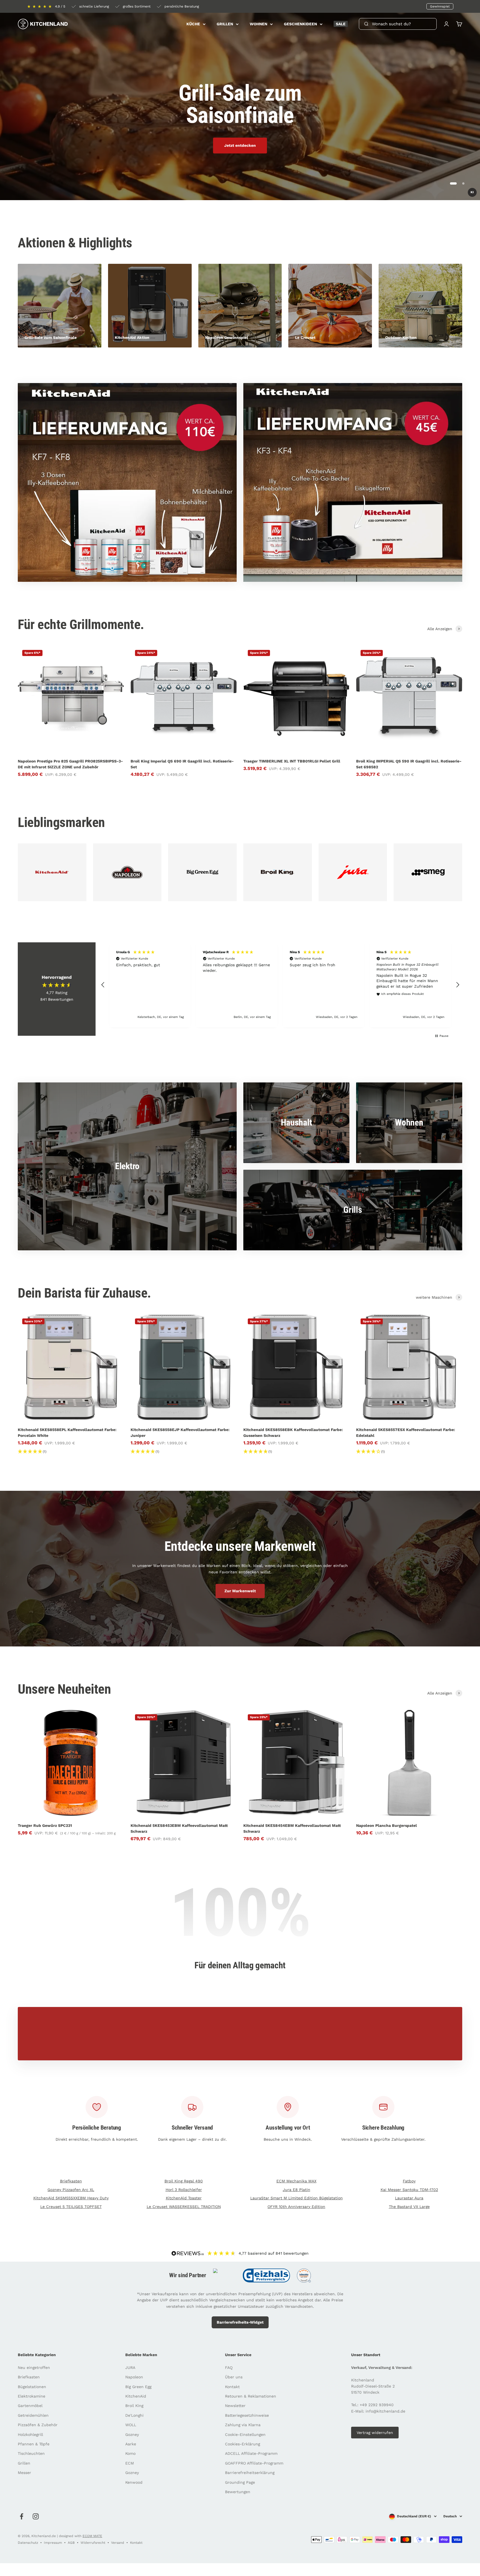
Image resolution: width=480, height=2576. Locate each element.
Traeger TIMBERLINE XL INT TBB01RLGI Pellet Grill (292, 761)
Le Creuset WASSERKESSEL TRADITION (184, 2207)
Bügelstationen (32, 2387)
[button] (103, 985)
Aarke (131, 2444)
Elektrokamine (32, 2396)
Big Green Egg (138, 2387)
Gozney (132, 2435)
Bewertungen (238, 2492)
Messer (24, 2473)
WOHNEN (258, 24)
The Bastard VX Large (409, 2207)
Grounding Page (240, 2482)
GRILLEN (225, 24)
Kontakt (232, 2387)
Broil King (134, 2406)
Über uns (234, 2377)
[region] (280, 985)
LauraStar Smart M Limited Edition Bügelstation (297, 2198)
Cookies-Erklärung (242, 2444)
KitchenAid (136, 2396)
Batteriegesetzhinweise (247, 2415)
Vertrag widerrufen (375, 2433)
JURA (130, 2368)
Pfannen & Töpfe (34, 2444)
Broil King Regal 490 (184, 2181)
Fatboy (409, 2181)
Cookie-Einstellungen (245, 2435)
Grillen (24, 2463)
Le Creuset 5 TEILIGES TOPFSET (71, 2207)
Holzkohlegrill (30, 2435)
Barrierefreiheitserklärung (250, 2473)
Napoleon (134, 2377)
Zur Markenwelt (240, 1591)
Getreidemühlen (33, 2415)
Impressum (53, 2543)
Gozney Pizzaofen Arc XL (71, 2190)
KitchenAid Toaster (184, 2198)
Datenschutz (28, 2543)
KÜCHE (193, 24)
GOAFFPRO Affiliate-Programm (254, 2463)
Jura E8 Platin (297, 2190)
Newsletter (235, 2406)
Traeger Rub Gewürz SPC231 (45, 1825)
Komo (130, 2453)
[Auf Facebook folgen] (22, 2516)
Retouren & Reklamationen (251, 2396)
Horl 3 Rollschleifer (184, 2190)
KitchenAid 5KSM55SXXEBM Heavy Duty (71, 2198)
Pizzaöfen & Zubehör (38, 2425)
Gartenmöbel (30, 2406)
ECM (130, 2463)
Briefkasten (71, 2181)
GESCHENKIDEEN (300, 24)
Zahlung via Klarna (243, 2425)
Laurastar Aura (409, 2198)
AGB (71, 2543)
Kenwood (134, 2482)
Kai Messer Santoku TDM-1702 (409, 2190)
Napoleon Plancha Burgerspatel (387, 1825)
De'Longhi (134, 2415)
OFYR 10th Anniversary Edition (296, 2207)
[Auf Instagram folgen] (36, 2516)
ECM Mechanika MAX (296, 2181)
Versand (118, 2543)
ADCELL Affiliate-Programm (251, 2453)
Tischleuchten (31, 2453)
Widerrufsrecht (93, 2543)
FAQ (229, 2368)
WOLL (131, 2425)
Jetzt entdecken (240, 145)
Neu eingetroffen (34, 2368)
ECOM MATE (92, 2536)
